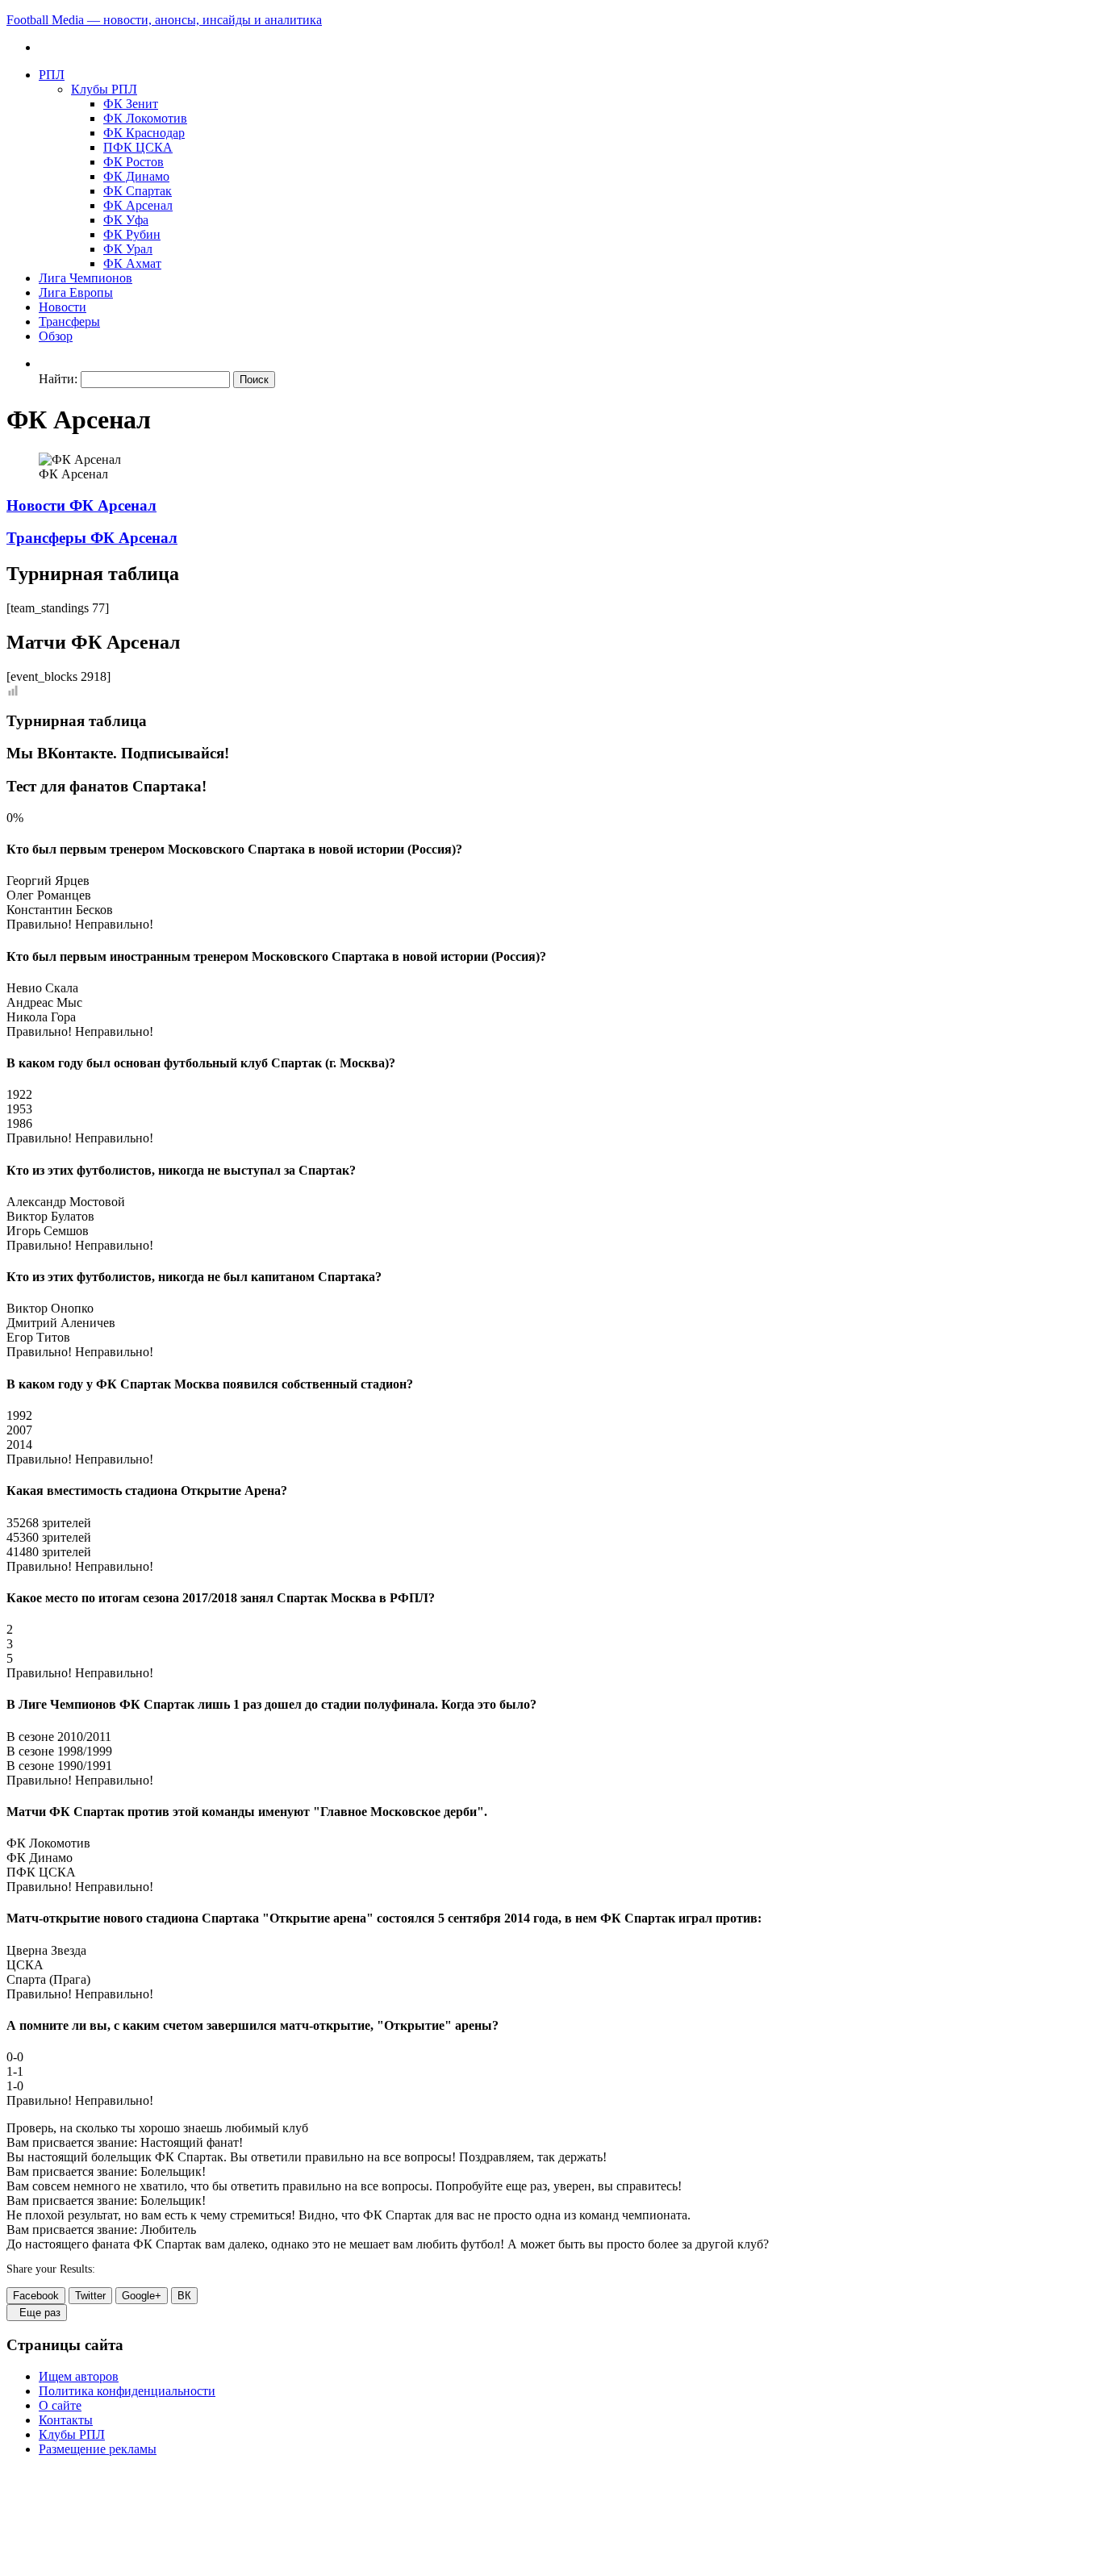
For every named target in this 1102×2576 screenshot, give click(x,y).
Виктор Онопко (50, 1308)
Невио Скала (42, 988)
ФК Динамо (136, 176)
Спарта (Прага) (48, 1979)
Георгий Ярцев (48, 881)
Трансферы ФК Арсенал (92, 538)
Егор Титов (38, 1337)
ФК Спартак (138, 191)
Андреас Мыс (44, 1002)
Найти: (58, 379)
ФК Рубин (132, 234)
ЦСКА (25, 1965)
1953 (19, 1109)
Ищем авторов (79, 2376)
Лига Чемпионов (86, 278)
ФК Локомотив (145, 118)
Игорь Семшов (48, 1231)
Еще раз (37, 2313)
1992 (19, 1415)
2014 (19, 1445)
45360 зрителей (49, 1537)
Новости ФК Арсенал (81, 505)
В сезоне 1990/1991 (59, 1766)
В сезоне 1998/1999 (59, 1751)
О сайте (60, 2405)
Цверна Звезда (46, 1950)
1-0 (15, 2086)
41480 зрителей (49, 1552)
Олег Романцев (49, 895)
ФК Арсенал (138, 205)
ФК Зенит (131, 104)
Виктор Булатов (50, 1216)
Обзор (56, 336)
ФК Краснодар (144, 133)
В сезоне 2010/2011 (59, 1737)
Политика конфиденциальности (127, 2391)
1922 (19, 1094)
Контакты (66, 2420)
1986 (19, 1123)
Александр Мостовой (66, 1202)
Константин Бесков (60, 910)
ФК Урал (128, 249)
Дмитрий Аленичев (61, 1323)
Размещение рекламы (98, 2449)
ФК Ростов (134, 162)
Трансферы (69, 321)
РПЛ (52, 75)
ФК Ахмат (132, 263)
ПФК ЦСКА (138, 147)
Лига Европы (76, 292)
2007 (19, 1430)
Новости (63, 307)
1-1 (15, 2071)
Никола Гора (41, 1017)
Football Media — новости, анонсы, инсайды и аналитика (164, 20)
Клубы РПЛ (104, 89)
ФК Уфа (126, 220)
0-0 (15, 2057)
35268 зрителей (49, 1523)
